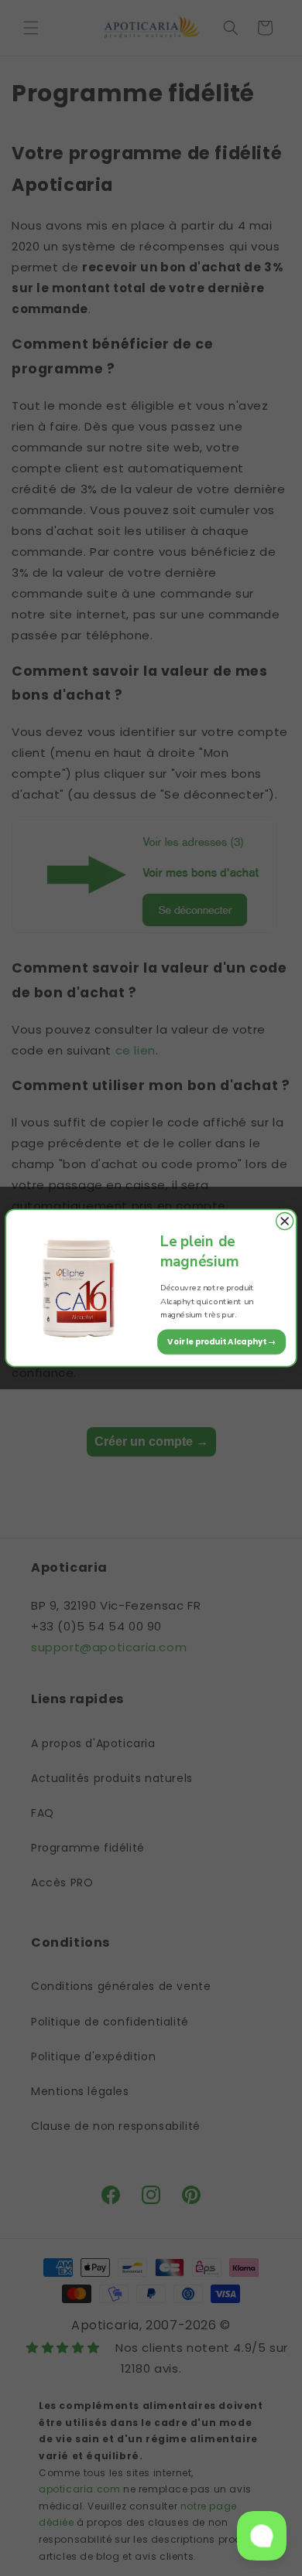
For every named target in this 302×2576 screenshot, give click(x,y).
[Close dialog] (285, 1222)
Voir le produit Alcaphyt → (221, 1341)
